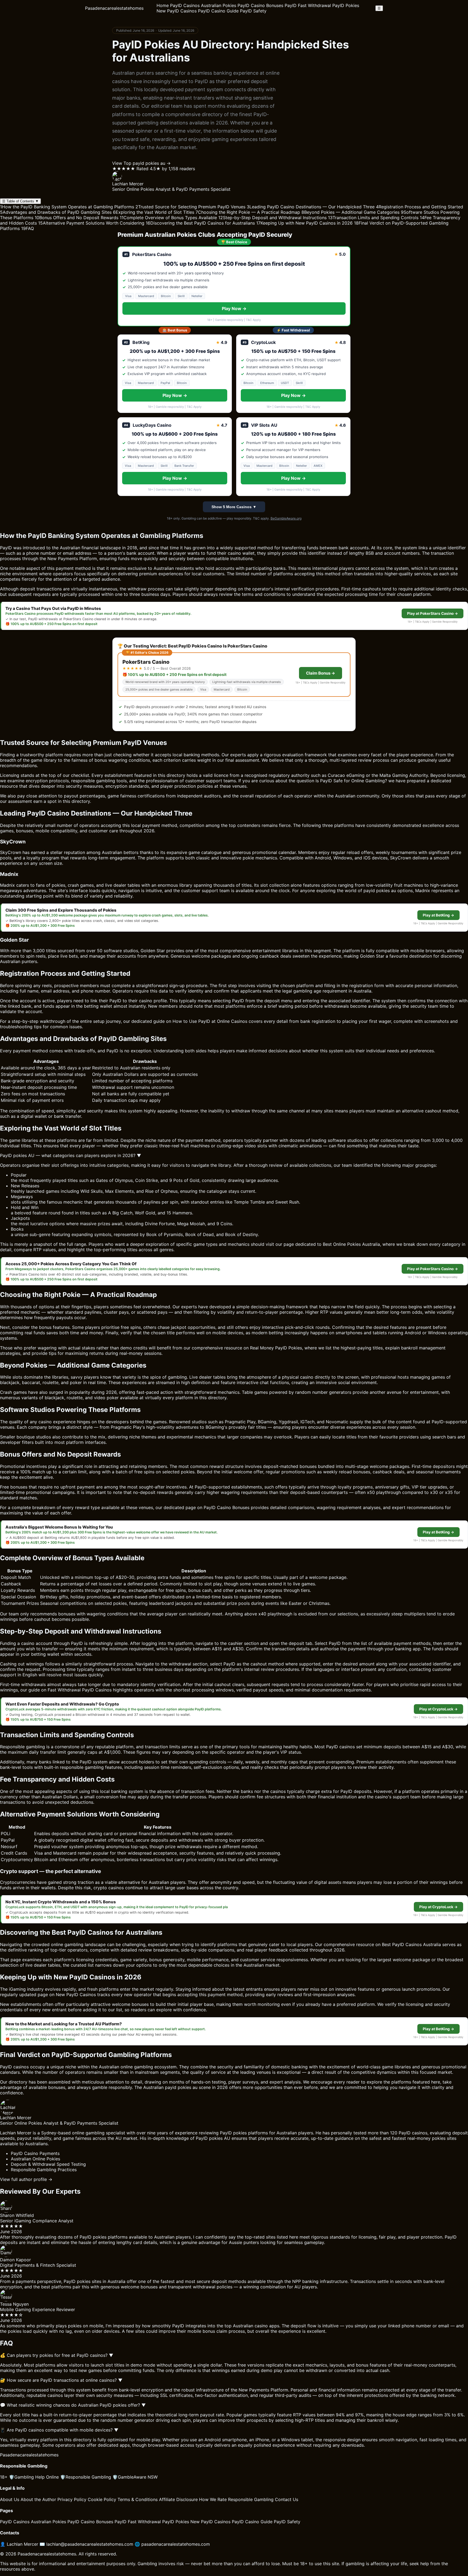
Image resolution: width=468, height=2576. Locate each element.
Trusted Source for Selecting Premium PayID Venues (190, 207)
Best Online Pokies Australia (351, 1244)
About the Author (38, 2499)
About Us (10, 2499)
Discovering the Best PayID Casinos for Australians (200, 223)
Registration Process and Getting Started (420, 207)
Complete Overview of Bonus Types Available (168, 218)
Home (163, 5)
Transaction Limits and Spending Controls (373, 218)
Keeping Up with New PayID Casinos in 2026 (304, 223)
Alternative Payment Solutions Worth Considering (91, 223)
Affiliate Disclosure (178, 2499)
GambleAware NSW (135, 2477)
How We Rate (213, 2499)
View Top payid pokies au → (141, 163)
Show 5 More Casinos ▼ (234, 507)
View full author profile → (26, 2179)
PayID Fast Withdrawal (308, 5)
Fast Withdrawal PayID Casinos (80, 1690)
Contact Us (287, 2499)
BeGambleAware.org (286, 518)
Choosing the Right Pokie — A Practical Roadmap (248, 212)
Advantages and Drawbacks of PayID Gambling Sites (56, 212)
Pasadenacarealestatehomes (114, 8)
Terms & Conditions (138, 2499)
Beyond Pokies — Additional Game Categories (350, 212)
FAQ (27, 228)
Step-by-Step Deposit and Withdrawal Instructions (272, 218)
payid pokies (377, 891)
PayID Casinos (185, 5)
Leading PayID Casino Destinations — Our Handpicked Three (311, 207)
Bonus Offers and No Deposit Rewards (77, 218)
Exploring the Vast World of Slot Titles (154, 212)
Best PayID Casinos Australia (411, 1944)
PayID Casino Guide (218, 11)
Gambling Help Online (34, 2477)
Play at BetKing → (438, 915)
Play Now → (234, 308)
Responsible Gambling (86, 2477)
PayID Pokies (346, 5)
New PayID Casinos (177, 11)
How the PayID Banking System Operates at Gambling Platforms (67, 207)
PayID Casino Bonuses (260, 5)
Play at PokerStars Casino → (433, 613)
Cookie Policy (102, 2499)
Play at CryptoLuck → (438, 1709)
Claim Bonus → (321, 673)
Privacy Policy (72, 2499)
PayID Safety (253, 11)
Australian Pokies (219, 5)
